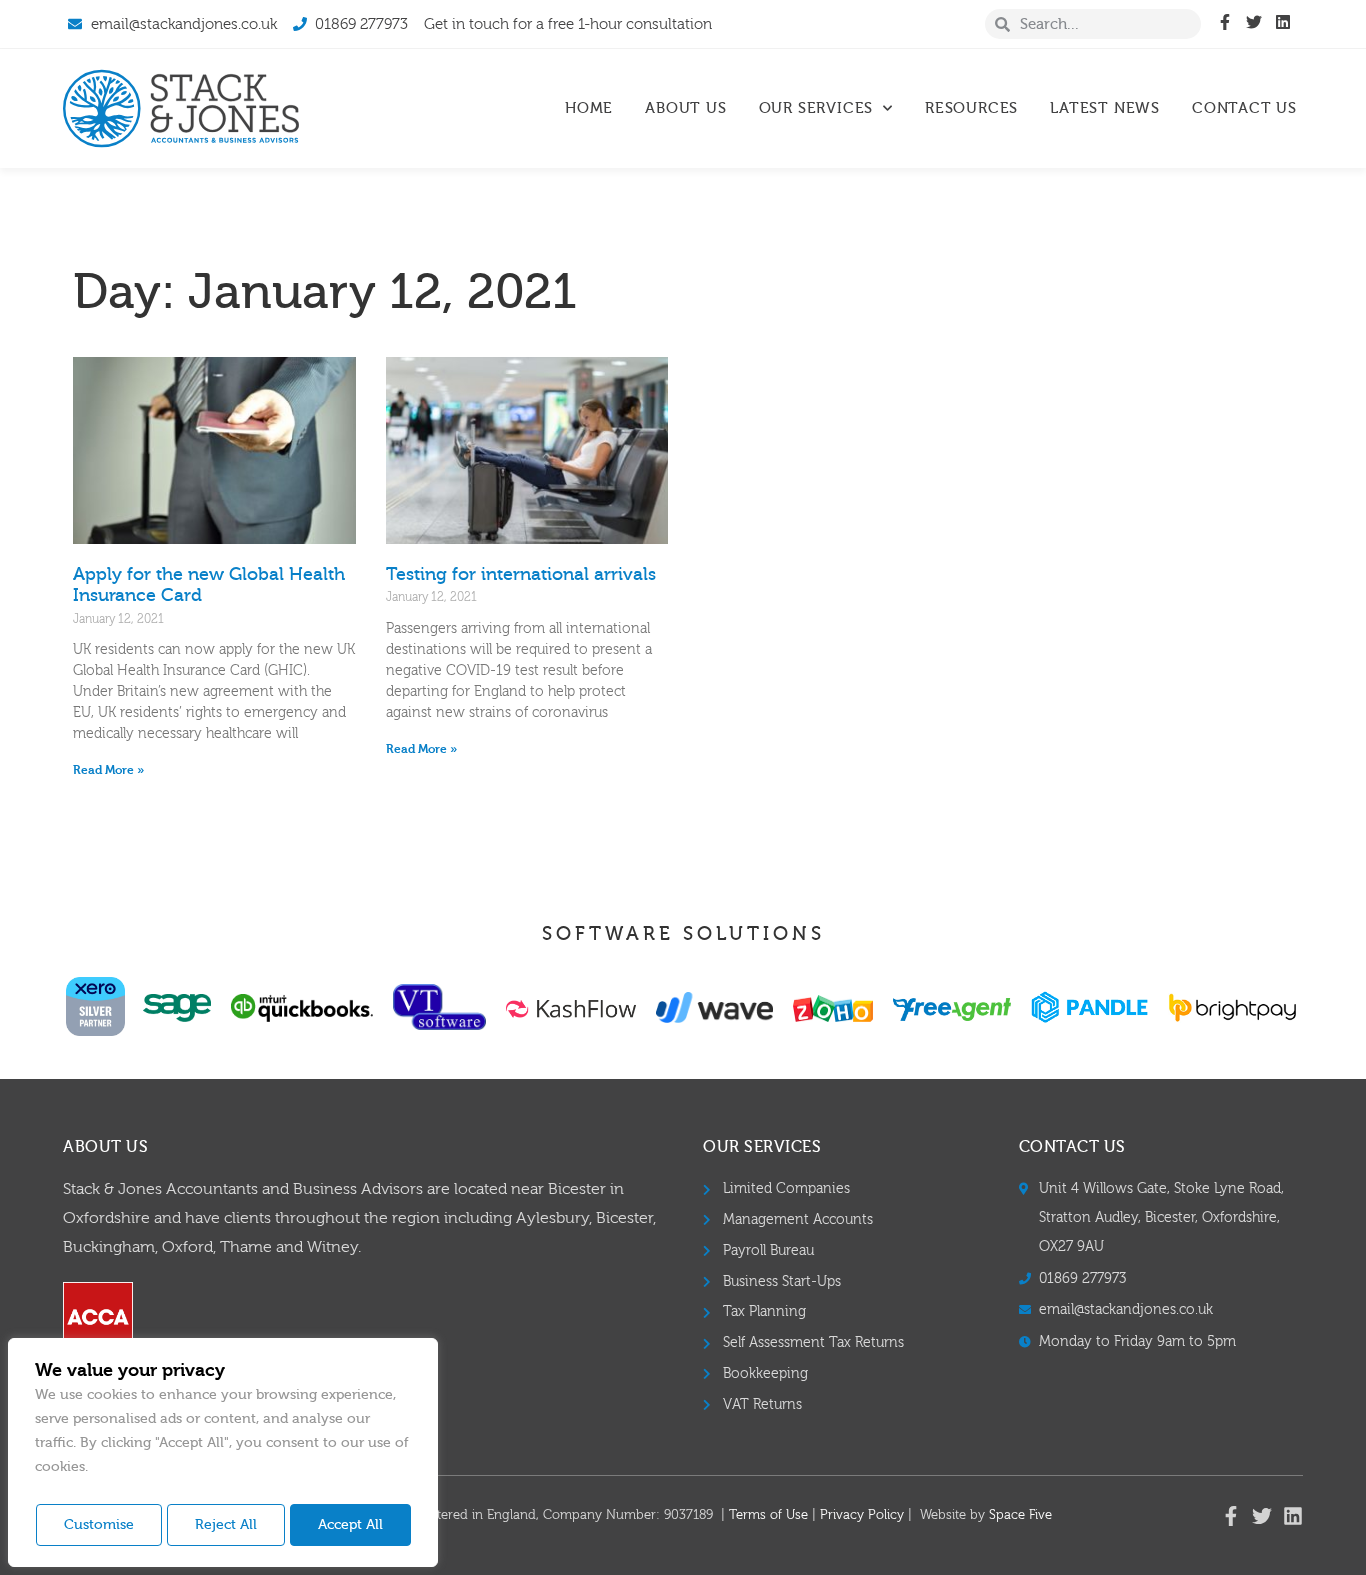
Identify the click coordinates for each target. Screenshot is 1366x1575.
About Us (685, 108)
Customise (99, 1525)
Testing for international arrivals (521, 574)
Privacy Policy (862, 1515)
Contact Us (1244, 108)
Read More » (108, 770)
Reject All (226, 1525)
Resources (971, 108)
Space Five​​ (1020, 1515)
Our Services (816, 108)
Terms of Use (768, 1515)
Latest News (1105, 108)
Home (589, 108)
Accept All (350, 1525)
